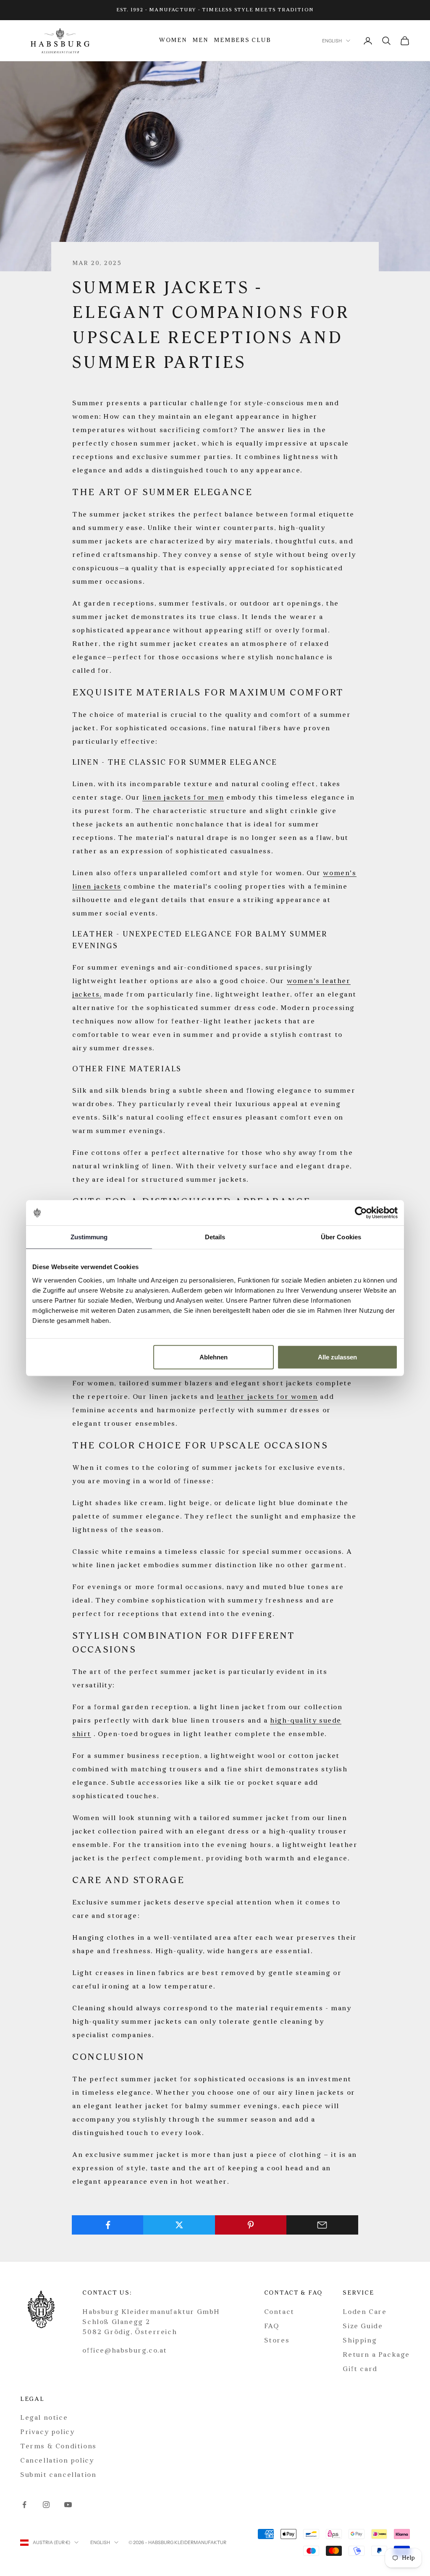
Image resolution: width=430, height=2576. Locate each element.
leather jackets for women (267, 1397)
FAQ (272, 2327)
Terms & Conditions (58, 2447)
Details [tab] (215, 1237)
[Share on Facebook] (108, 2225)
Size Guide (363, 2327)
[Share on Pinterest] (251, 2225)
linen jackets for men (183, 798)
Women (173, 41)
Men (200, 41)
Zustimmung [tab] (89, 1237)
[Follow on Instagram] (46, 2505)
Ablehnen (214, 1357)
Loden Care (364, 2312)
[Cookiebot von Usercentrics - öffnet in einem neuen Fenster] (361, 1213)
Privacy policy (47, 2432)
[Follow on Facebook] (24, 2505)
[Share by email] (322, 2225)
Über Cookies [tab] (341, 1237)
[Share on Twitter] (179, 2225)
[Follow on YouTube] (68, 2505)
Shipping (360, 2341)
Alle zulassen (337, 1357)
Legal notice (44, 2418)
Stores (277, 2341)
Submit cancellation (58, 2475)
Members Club (243, 41)
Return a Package (376, 2355)
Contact (279, 2312)
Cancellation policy (57, 2461)
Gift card (360, 2369)
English (332, 41)
